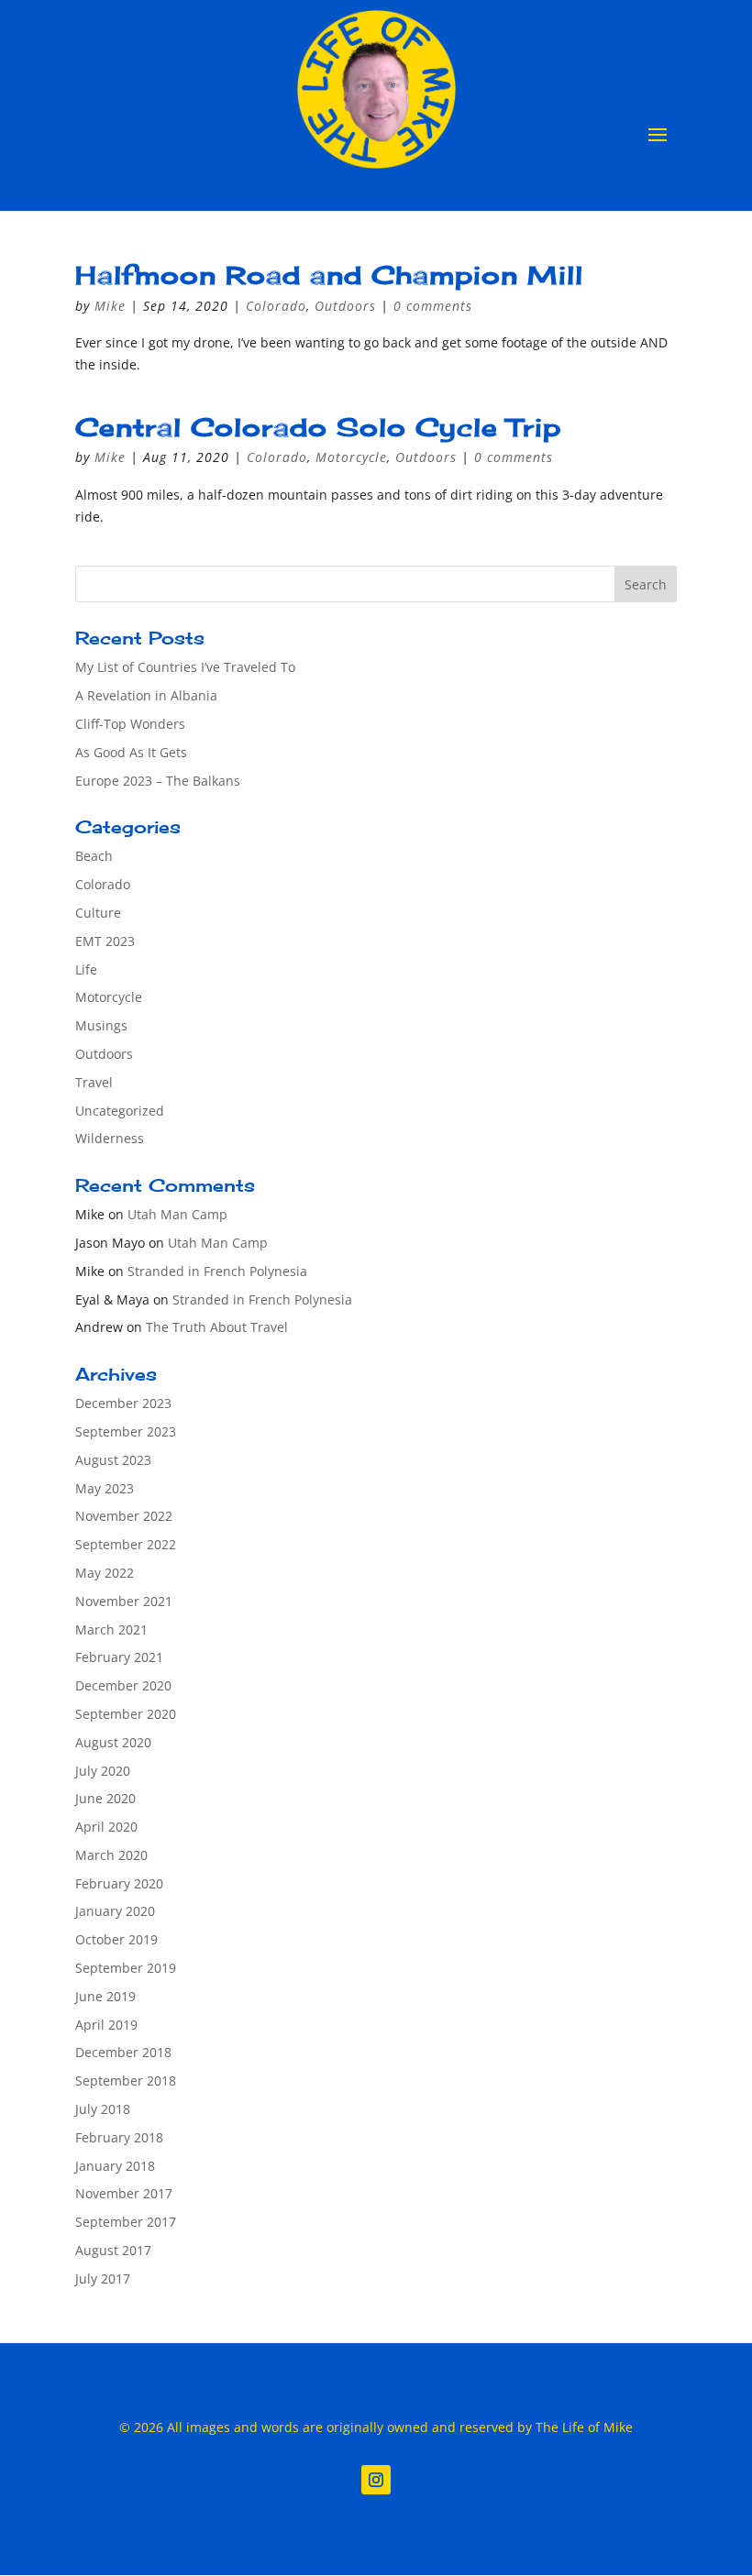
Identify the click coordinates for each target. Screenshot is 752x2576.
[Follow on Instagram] (376, 2480)
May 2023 (105, 1488)
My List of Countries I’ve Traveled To (185, 667)
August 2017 (113, 2250)
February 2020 (119, 1883)
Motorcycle (351, 457)
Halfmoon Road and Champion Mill (329, 275)
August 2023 (113, 1460)
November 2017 (124, 2193)
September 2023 (126, 1431)
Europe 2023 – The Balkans (158, 781)
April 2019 (106, 2025)
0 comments (433, 306)
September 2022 (126, 1544)
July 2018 (103, 2109)
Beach (94, 856)
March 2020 (111, 1855)
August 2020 (113, 1742)
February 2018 (119, 2137)
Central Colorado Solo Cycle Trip (318, 427)
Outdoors (345, 306)
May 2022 (105, 1573)
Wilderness (110, 1138)
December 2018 (123, 2052)
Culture (98, 913)
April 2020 (106, 1827)
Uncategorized (120, 1111)
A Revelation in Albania (146, 695)
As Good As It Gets (131, 752)
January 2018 (115, 2166)
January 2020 (115, 1911)
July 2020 (103, 1771)
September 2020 (126, 1714)
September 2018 (126, 2081)
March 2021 (111, 1629)
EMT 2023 (105, 941)
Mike (110, 306)
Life (86, 969)
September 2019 (126, 1968)
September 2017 (126, 2222)
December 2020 (123, 1685)
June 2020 (105, 1798)
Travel (94, 1082)
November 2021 (124, 1601)
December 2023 (123, 1403)
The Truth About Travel (217, 1327)
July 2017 (103, 2279)
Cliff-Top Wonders (130, 724)
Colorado (276, 306)
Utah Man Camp (177, 1214)
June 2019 (105, 1996)
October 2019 (116, 1939)
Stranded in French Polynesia (217, 1271)
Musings (101, 1025)
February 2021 (119, 1657)
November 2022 (124, 1516)
